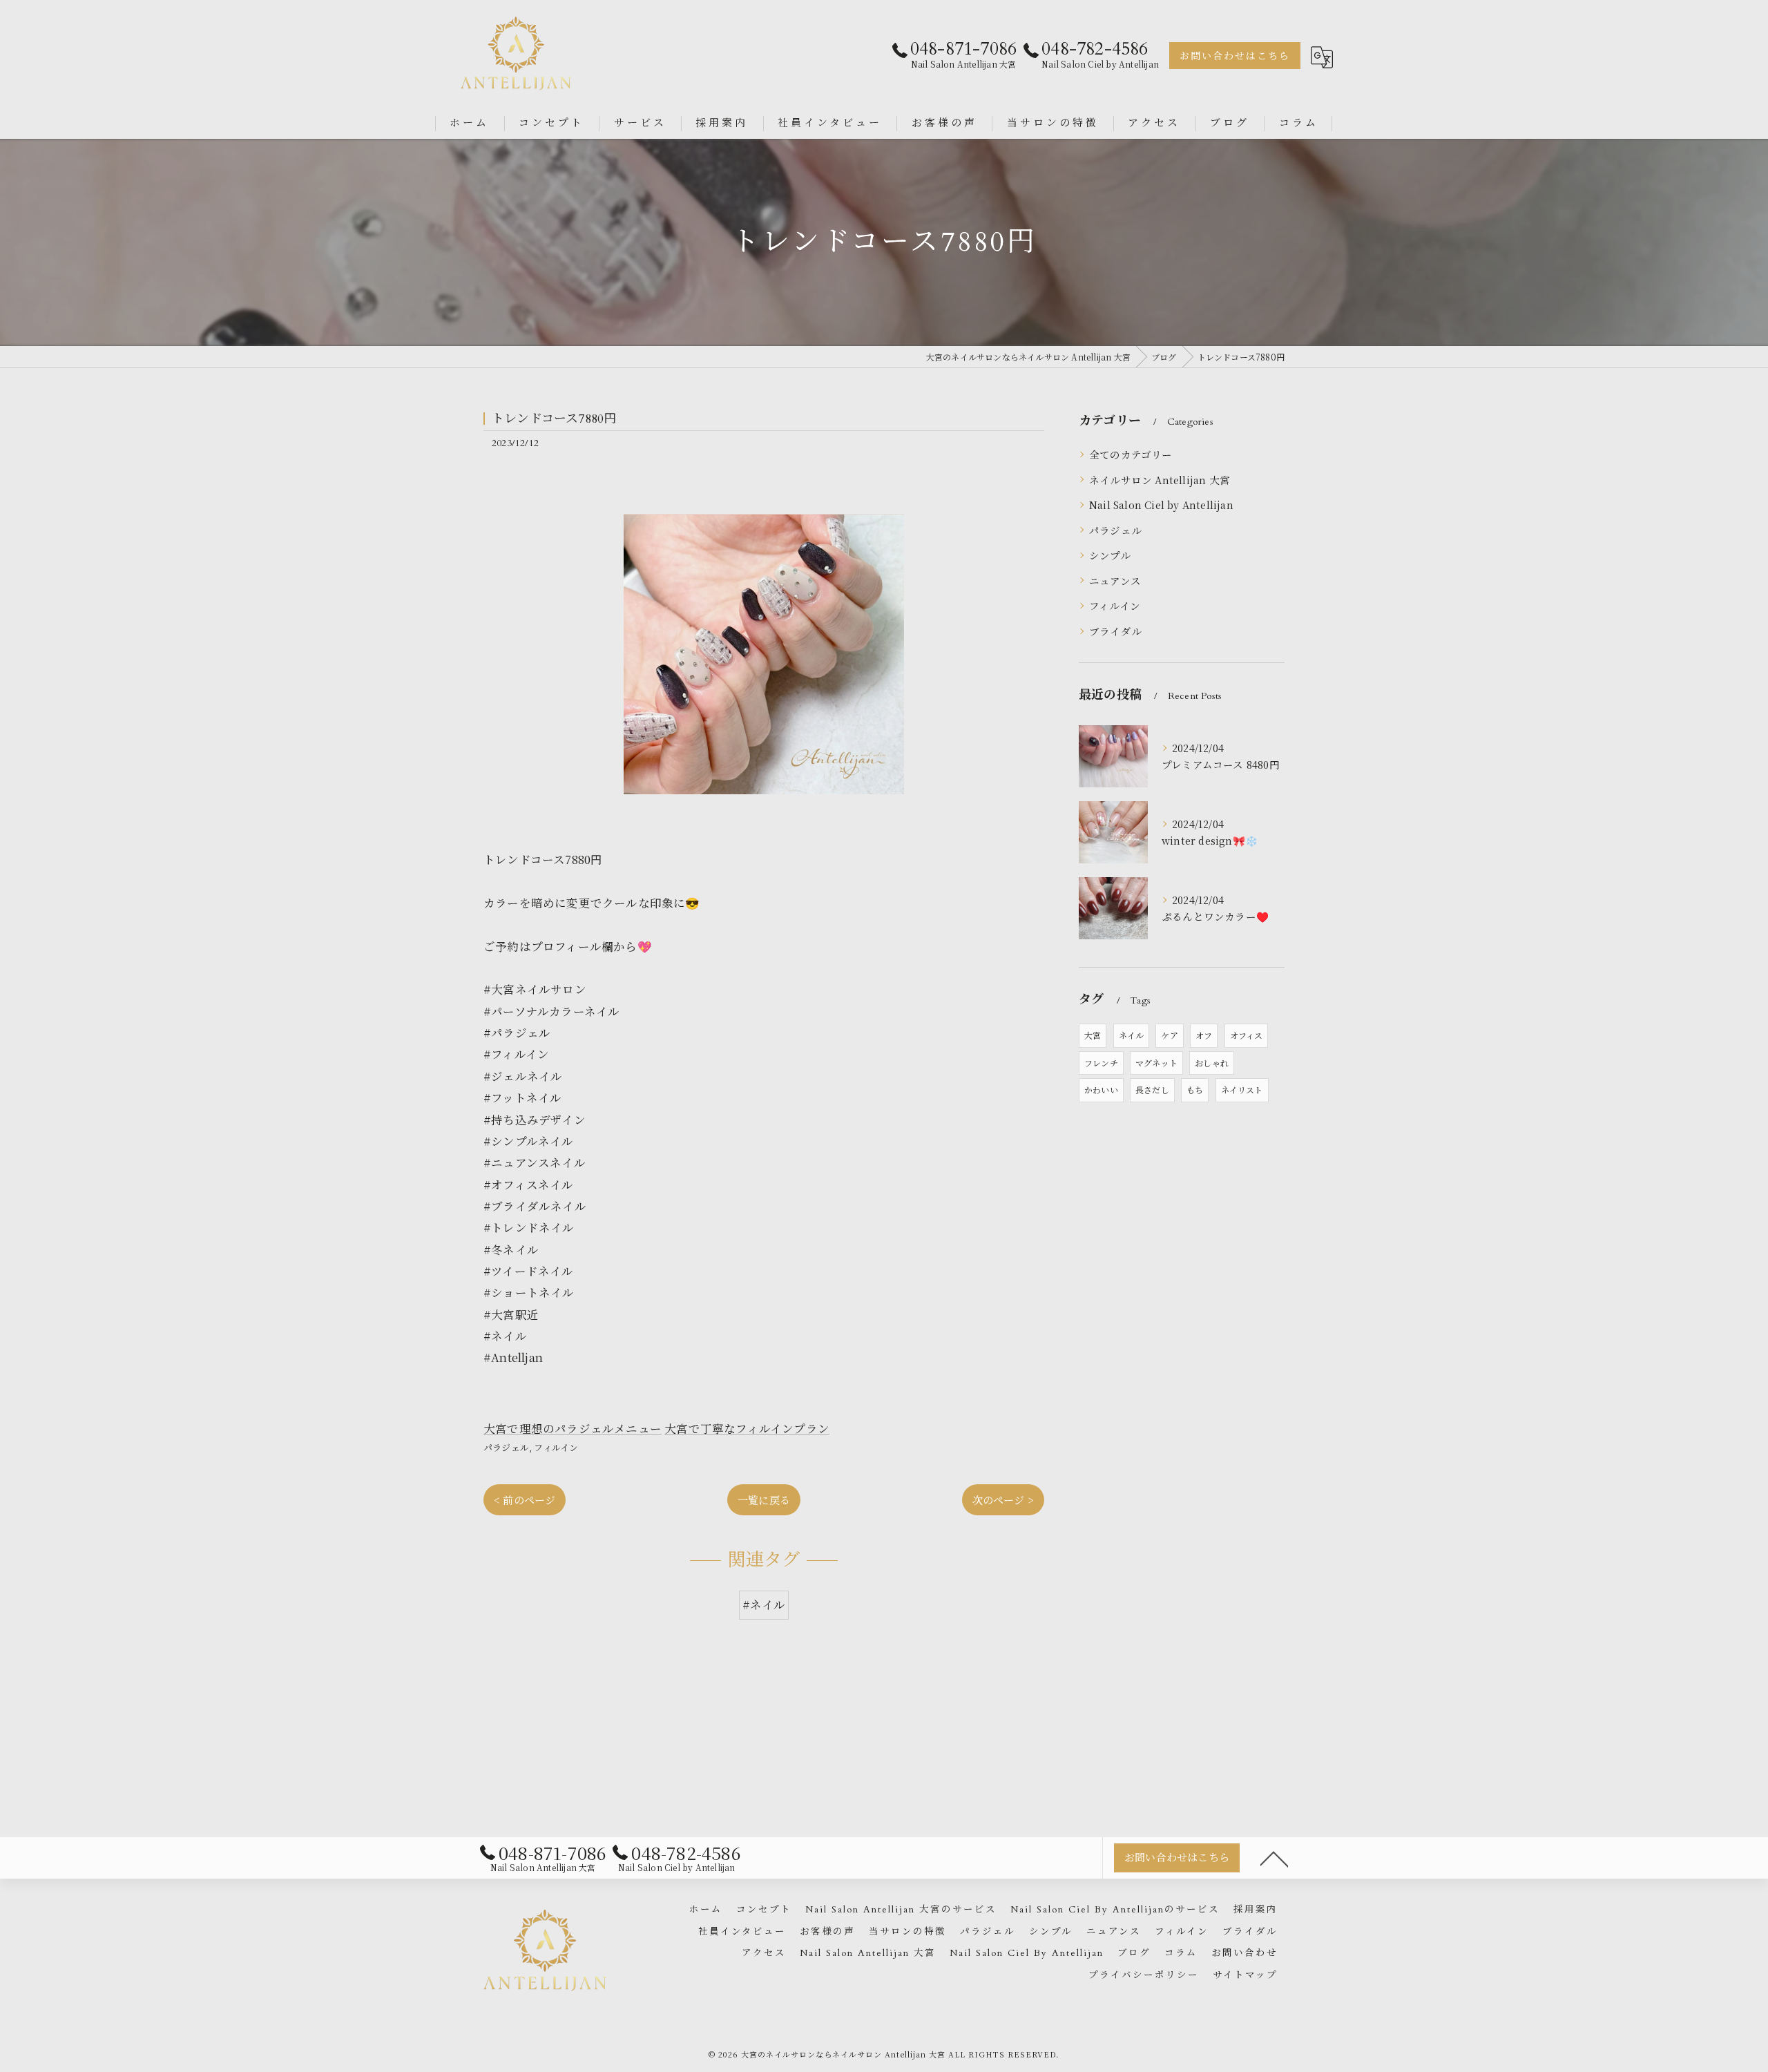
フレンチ (1101, 1063)
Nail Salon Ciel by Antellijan (1161, 505)
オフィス (1247, 1035)
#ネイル (764, 1604)
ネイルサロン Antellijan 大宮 (1160, 480)
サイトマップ (1245, 1975)
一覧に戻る (764, 1500)
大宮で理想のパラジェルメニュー (573, 1428)
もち (1195, 1090)
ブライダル (1115, 631)
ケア (1169, 1035)
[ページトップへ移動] (1274, 1858)
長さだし (1152, 1090)
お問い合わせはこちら (1235, 56)
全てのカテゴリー (1131, 454)
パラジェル (506, 1447)
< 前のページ (525, 1500)
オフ (1204, 1035)
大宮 (1093, 1035)
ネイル (1132, 1035)
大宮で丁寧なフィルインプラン (747, 1428)
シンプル (1110, 555)
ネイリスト (1242, 1090)
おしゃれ (1212, 1063)
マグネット (1156, 1063)
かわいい (1101, 1090)
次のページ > (1003, 1500)
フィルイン (556, 1447)
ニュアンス (1115, 581)
